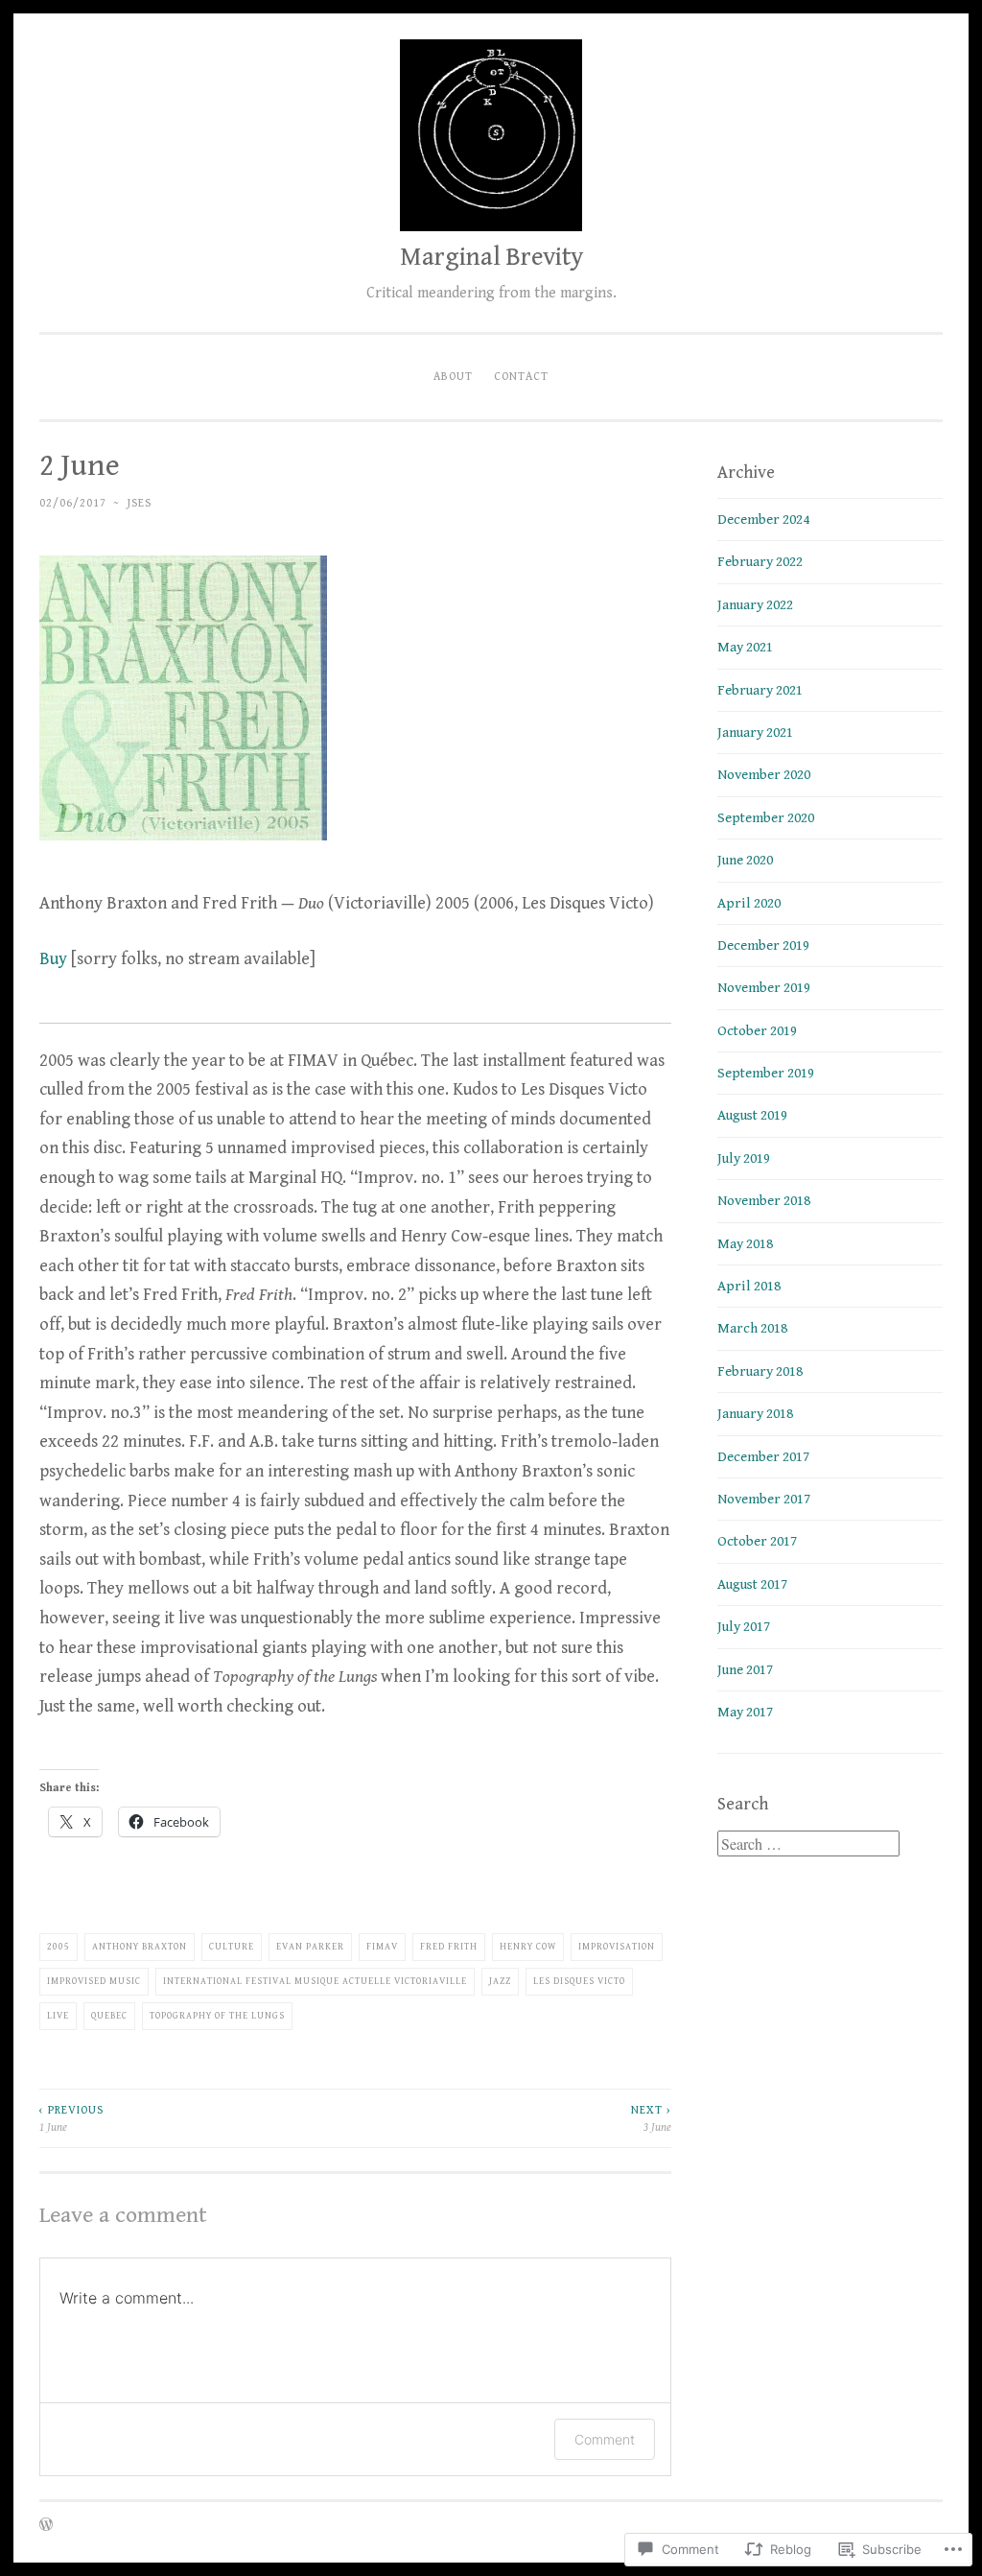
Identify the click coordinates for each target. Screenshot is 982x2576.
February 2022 (760, 562)
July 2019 (744, 1158)
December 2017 (763, 1457)
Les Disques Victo (579, 1981)
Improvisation (617, 1947)
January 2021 (755, 733)
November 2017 (764, 1499)
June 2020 (745, 860)
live (58, 2016)
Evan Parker (310, 1947)
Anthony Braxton (140, 1947)
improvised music (94, 1981)
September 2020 (766, 818)
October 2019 (757, 1031)
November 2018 (764, 1201)
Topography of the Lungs (217, 2016)
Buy (53, 959)
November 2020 (764, 775)
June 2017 (745, 1670)
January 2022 (755, 605)
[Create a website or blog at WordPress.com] (46, 2526)
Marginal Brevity (491, 257)
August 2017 (752, 1584)
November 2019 (764, 988)
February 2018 (760, 1371)
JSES (139, 503)
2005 (58, 1947)
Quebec (109, 2016)
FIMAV (382, 1947)
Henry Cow (528, 1947)
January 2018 (755, 1414)
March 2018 (752, 1328)
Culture (232, 1947)
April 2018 (749, 1286)
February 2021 (760, 690)
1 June (71, 2118)
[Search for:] (808, 1845)
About (453, 376)
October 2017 (757, 1541)
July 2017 (744, 1627)
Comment (605, 2439)
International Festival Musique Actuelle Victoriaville (315, 1981)
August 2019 (752, 1115)
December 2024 (763, 520)
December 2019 (763, 945)
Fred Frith (449, 1947)
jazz (500, 1981)
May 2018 (745, 1244)
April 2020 (749, 903)
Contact (521, 376)
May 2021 (745, 647)
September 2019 (766, 1073)
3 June (651, 2118)
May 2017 (745, 1712)
